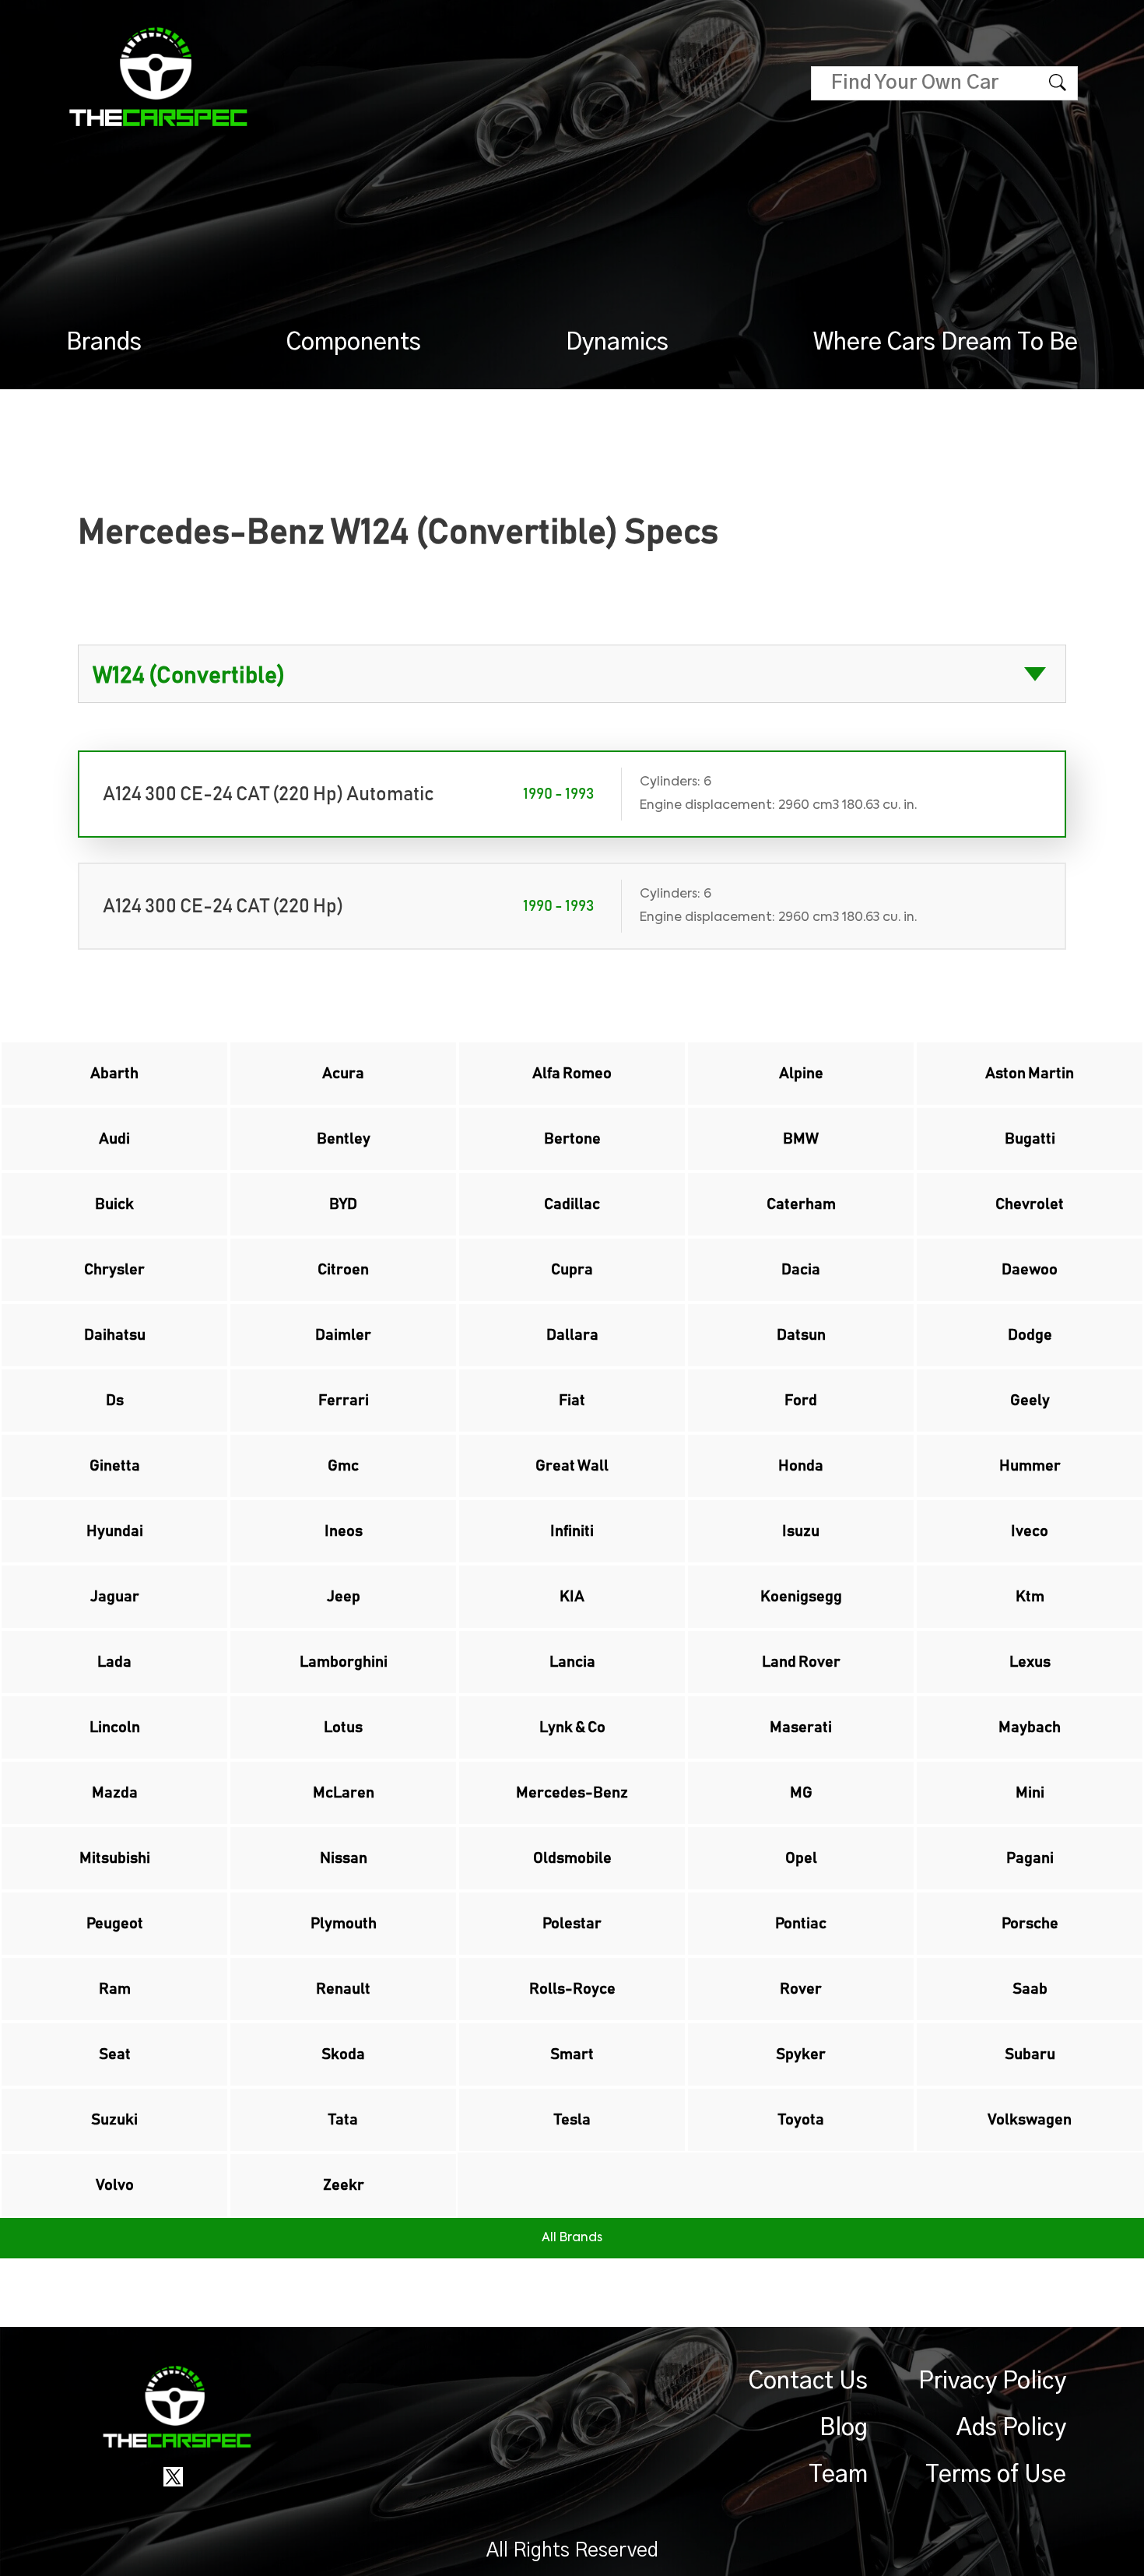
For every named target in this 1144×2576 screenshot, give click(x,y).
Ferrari (344, 1400)
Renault (343, 1989)
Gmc (343, 1466)
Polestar (572, 1924)
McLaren (344, 1793)
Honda (801, 1466)
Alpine (801, 1074)
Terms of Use (996, 2475)
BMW (801, 1139)
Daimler (343, 1335)
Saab (1030, 1989)
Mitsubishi (115, 1858)
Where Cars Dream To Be (946, 343)
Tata (343, 2120)
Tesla (572, 2120)
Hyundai (115, 1531)
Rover (801, 1989)
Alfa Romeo (572, 1074)
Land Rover (801, 1662)
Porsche (1030, 1924)
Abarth (114, 1074)
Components (354, 343)
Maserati (801, 1727)
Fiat (572, 1400)
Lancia (572, 1662)
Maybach (1030, 1727)
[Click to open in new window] (173, 2476)
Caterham (801, 1204)
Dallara (572, 1335)
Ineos (344, 1531)
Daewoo (1030, 1270)
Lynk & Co (572, 1727)
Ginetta (115, 1466)
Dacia (801, 1270)
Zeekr (344, 2185)
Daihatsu (115, 1335)
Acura (343, 1074)
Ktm (1030, 1597)
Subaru (1030, 2054)
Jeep (344, 1597)
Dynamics (617, 343)
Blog (844, 2428)
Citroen (343, 1270)
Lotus (343, 1727)
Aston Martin (1030, 1074)
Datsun (801, 1335)
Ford (801, 1400)
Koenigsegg (801, 1597)
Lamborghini (344, 1662)
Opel (801, 1858)
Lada (114, 1662)
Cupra (572, 1270)
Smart (572, 2054)
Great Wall (572, 1466)
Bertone (572, 1139)
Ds (115, 1400)
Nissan (344, 1858)
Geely (1030, 1400)
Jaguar (115, 1597)
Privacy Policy (992, 2381)
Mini (1030, 1793)
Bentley (344, 1139)
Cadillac (572, 1204)
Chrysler (114, 1270)
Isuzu (801, 1531)
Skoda (343, 2054)
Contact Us (808, 2381)
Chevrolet (1030, 1204)
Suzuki (114, 2120)
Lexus (1030, 1662)
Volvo (115, 2185)
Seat (115, 2054)
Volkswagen (1030, 2120)
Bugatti (1030, 1139)
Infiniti (572, 1531)
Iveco (1030, 1531)
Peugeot (115, 1924)
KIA (572, 1597)
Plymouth (344, 1924)
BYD (343, 1204)
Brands (104, 343)
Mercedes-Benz (572, 1793)
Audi (114, 1139)
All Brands (572, 2238)
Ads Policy (1011, 2428)
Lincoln (115, 1727)
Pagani (1030, 1858)
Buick (114, 1204)
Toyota (801, 2120)
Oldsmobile (572, 1858)
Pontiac (801, 1924)
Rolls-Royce (572, 1989)
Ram (115, 1989)
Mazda (115, 1793)
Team (838, 2475)
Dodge (1030, 1335)
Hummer (1030, 1466)
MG (801, 1793)
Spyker (801, 2054)
